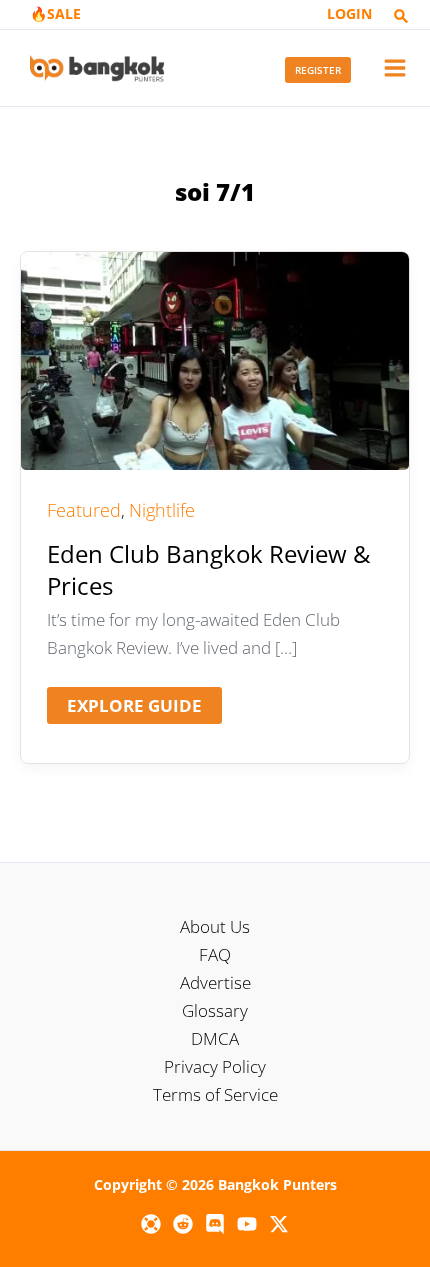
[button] (401, 17)
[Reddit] (183, 1224)
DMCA (215, 1038)
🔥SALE (55, 13)
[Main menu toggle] (396, 68)
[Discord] (215, 1224)
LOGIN (349, 13)
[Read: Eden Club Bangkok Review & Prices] (215, 359)
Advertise (215, 982)
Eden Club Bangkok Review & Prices (208, 569)
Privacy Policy (215, 1066)
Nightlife (162, 510)
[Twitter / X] (279, 1224)
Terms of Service (215, 1094)
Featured (84, 510)
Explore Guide (134, 708)
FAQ (215, 954)
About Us (215, 926)
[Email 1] (151, 1224)
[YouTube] (247, 1224)
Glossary (215, 1010)
